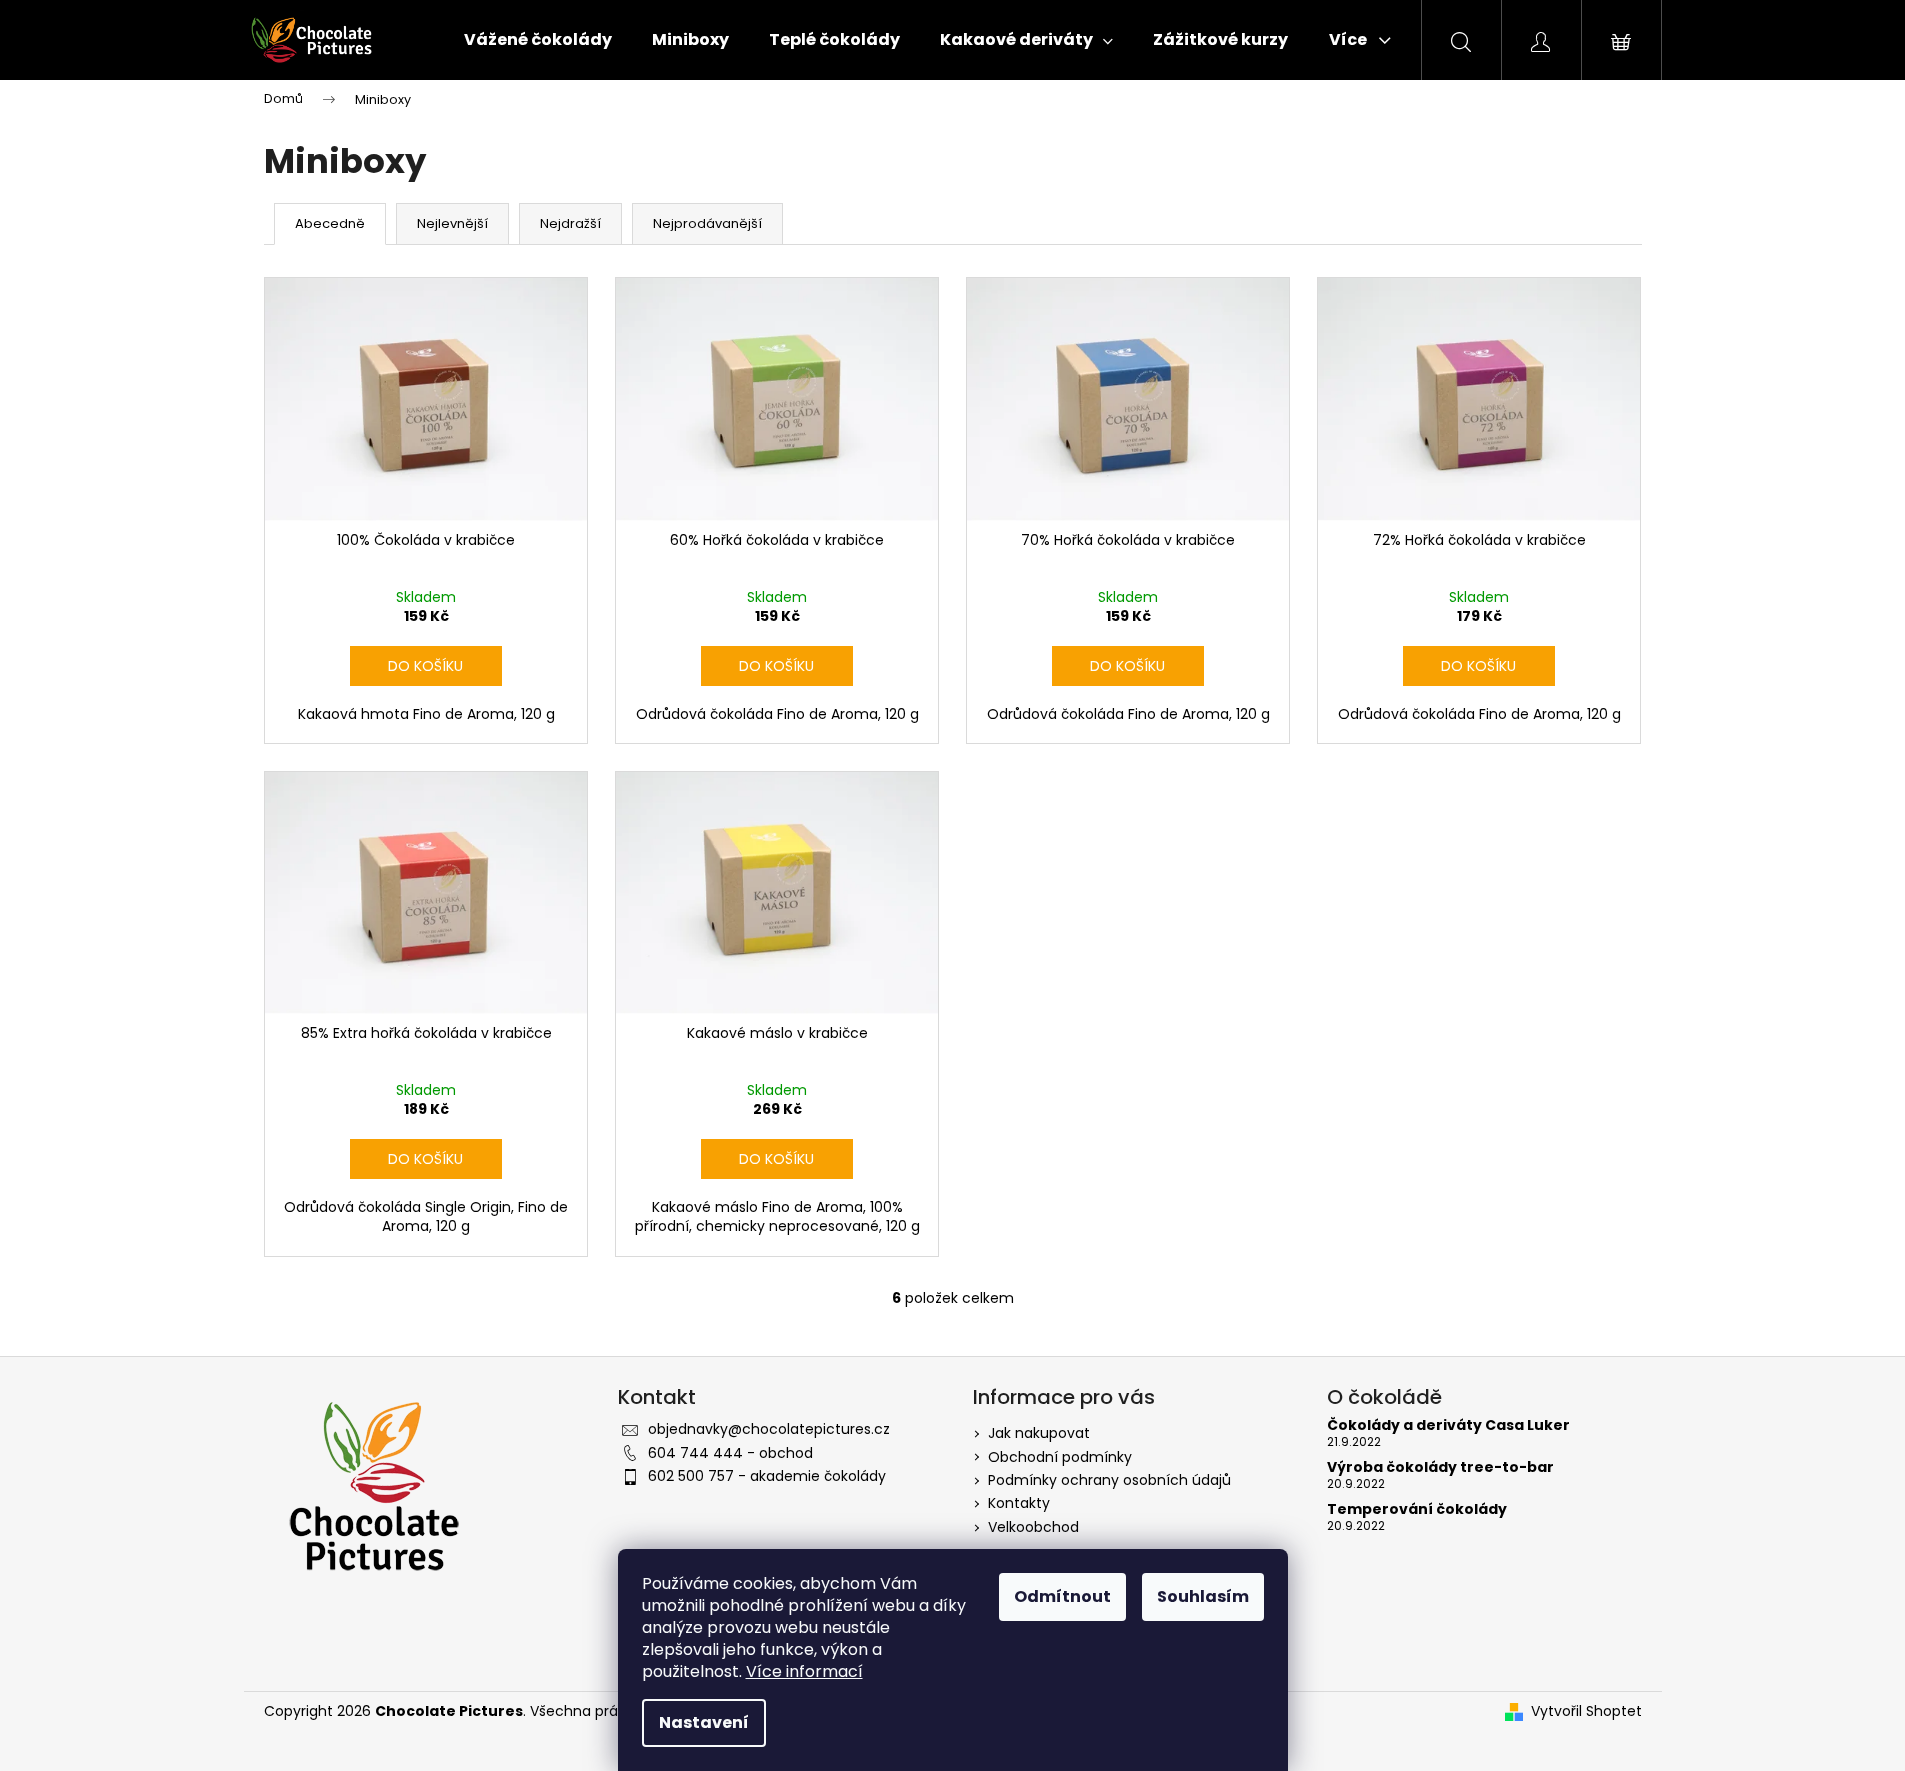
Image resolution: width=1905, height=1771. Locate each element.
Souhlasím (1203, 1596)
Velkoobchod (1033, 1527)
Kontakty (1019, 1503)
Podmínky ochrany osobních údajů (1109, 1480)
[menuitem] (538, 40)
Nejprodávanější (707, 223)
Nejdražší (570, 223)
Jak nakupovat (1039, 1433)
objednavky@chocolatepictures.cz (769, 1429)
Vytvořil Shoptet (1586, 1711)
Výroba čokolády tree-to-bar (1440, 1467)
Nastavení (704, 1722)
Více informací (804, 1671)
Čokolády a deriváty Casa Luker (1448, 1425)
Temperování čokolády (1417, 1509)
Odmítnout (1062, 1596)
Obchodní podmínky (1060, 1457)
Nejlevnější (452, 223)
